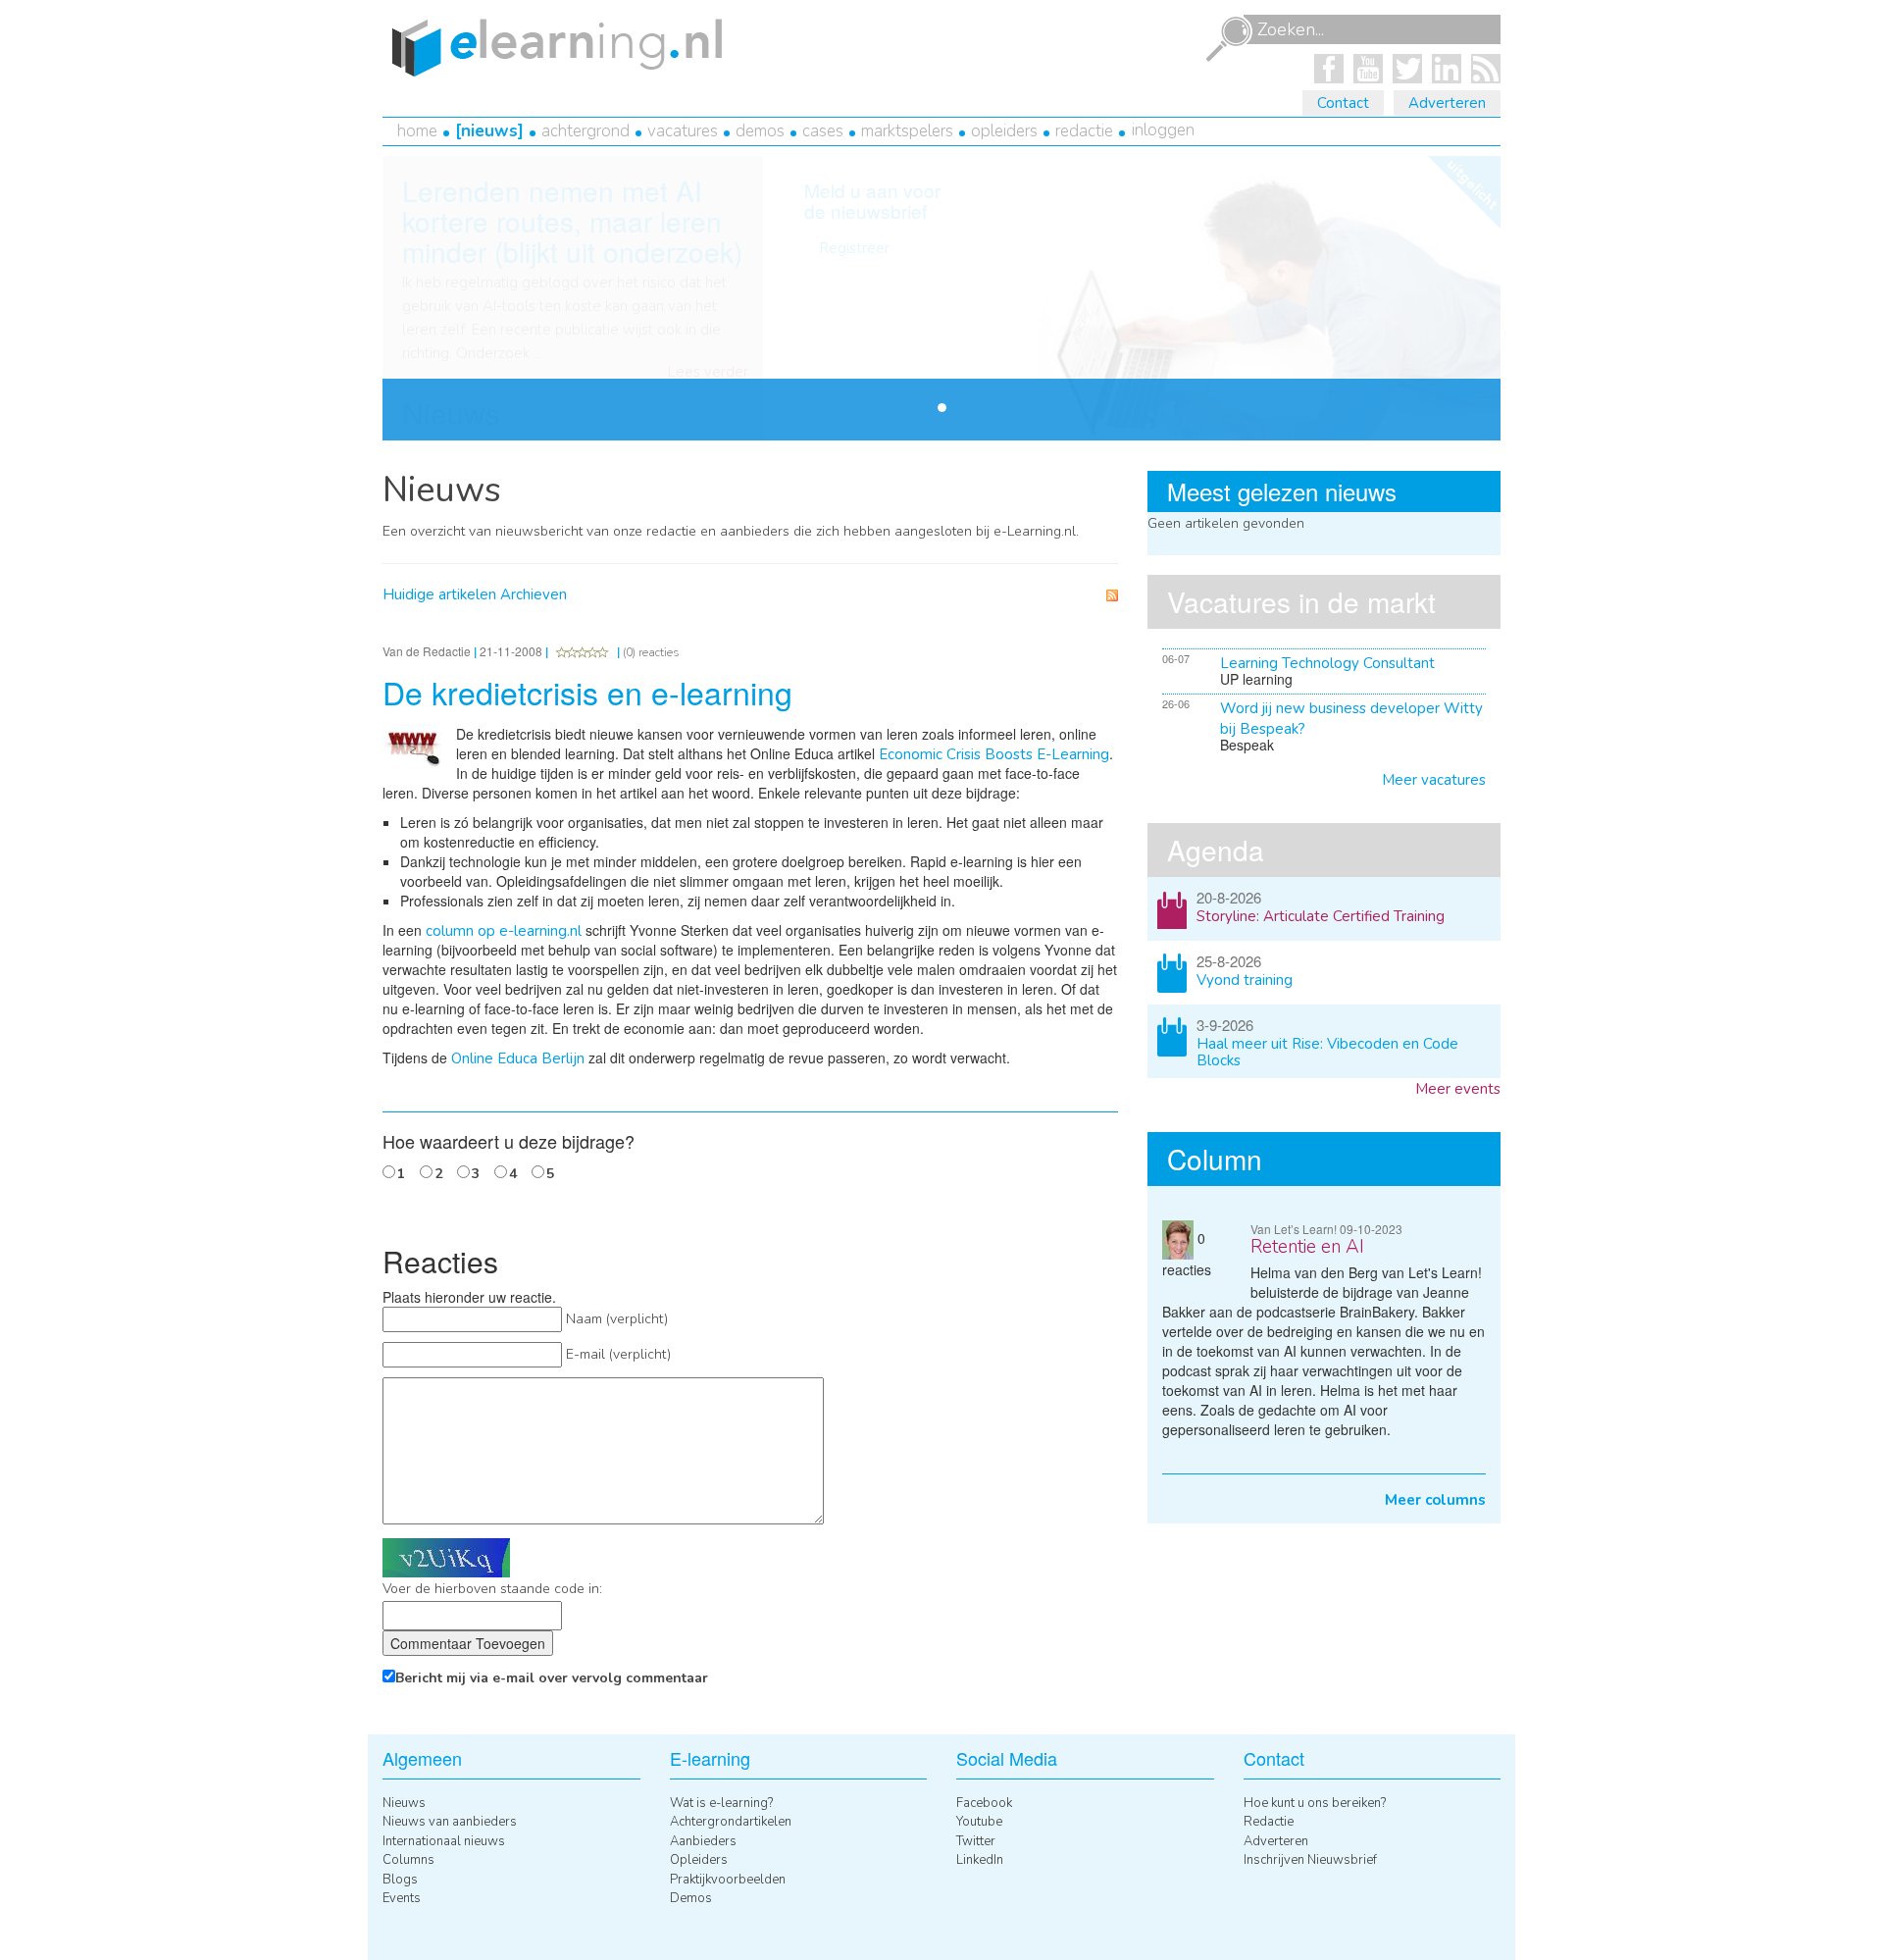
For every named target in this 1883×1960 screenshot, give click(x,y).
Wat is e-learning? (721, 1803)
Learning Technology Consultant (1327, 663)
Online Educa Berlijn (518, 1058)
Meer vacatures (1434, 780)
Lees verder (708, 372)
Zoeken (1229, 39)
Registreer (854, 248)
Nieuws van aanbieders (450, 1822)
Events (402, 1898)
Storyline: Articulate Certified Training (1321, 916)
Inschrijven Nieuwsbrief (1310, 1860)
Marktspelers (907, 131)
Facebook (984, 1803)
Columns (408, 1860)
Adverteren (1447, 103)
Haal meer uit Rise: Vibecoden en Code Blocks (1327, 1052)
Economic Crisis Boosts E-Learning (994, 754)
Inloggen (1163, 130)
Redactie (1084, 131)
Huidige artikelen (439, 594)
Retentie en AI (1307, 1247)
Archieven (534, 594)
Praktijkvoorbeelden (728, 1880)
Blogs (400, 1880)
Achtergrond (585, 131)
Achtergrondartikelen (731, 1822)
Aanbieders (703, 1841)
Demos (760, 131)
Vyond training (1245, 980)
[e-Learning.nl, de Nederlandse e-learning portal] (552, 46)
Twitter (976, 1841)
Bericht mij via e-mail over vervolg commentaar (552, 1678)
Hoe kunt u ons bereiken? (1315, 1803)
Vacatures (683, 131)
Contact (1343, 103)
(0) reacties (651, 652)
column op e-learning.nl (504, 931)
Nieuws (489, 131)
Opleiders (1004, 131)
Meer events (1458, 1089)
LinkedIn (980, 1860)
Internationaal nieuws (444, 1841)
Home (417, 131)
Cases (823, 131)
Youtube (979, 1822)
